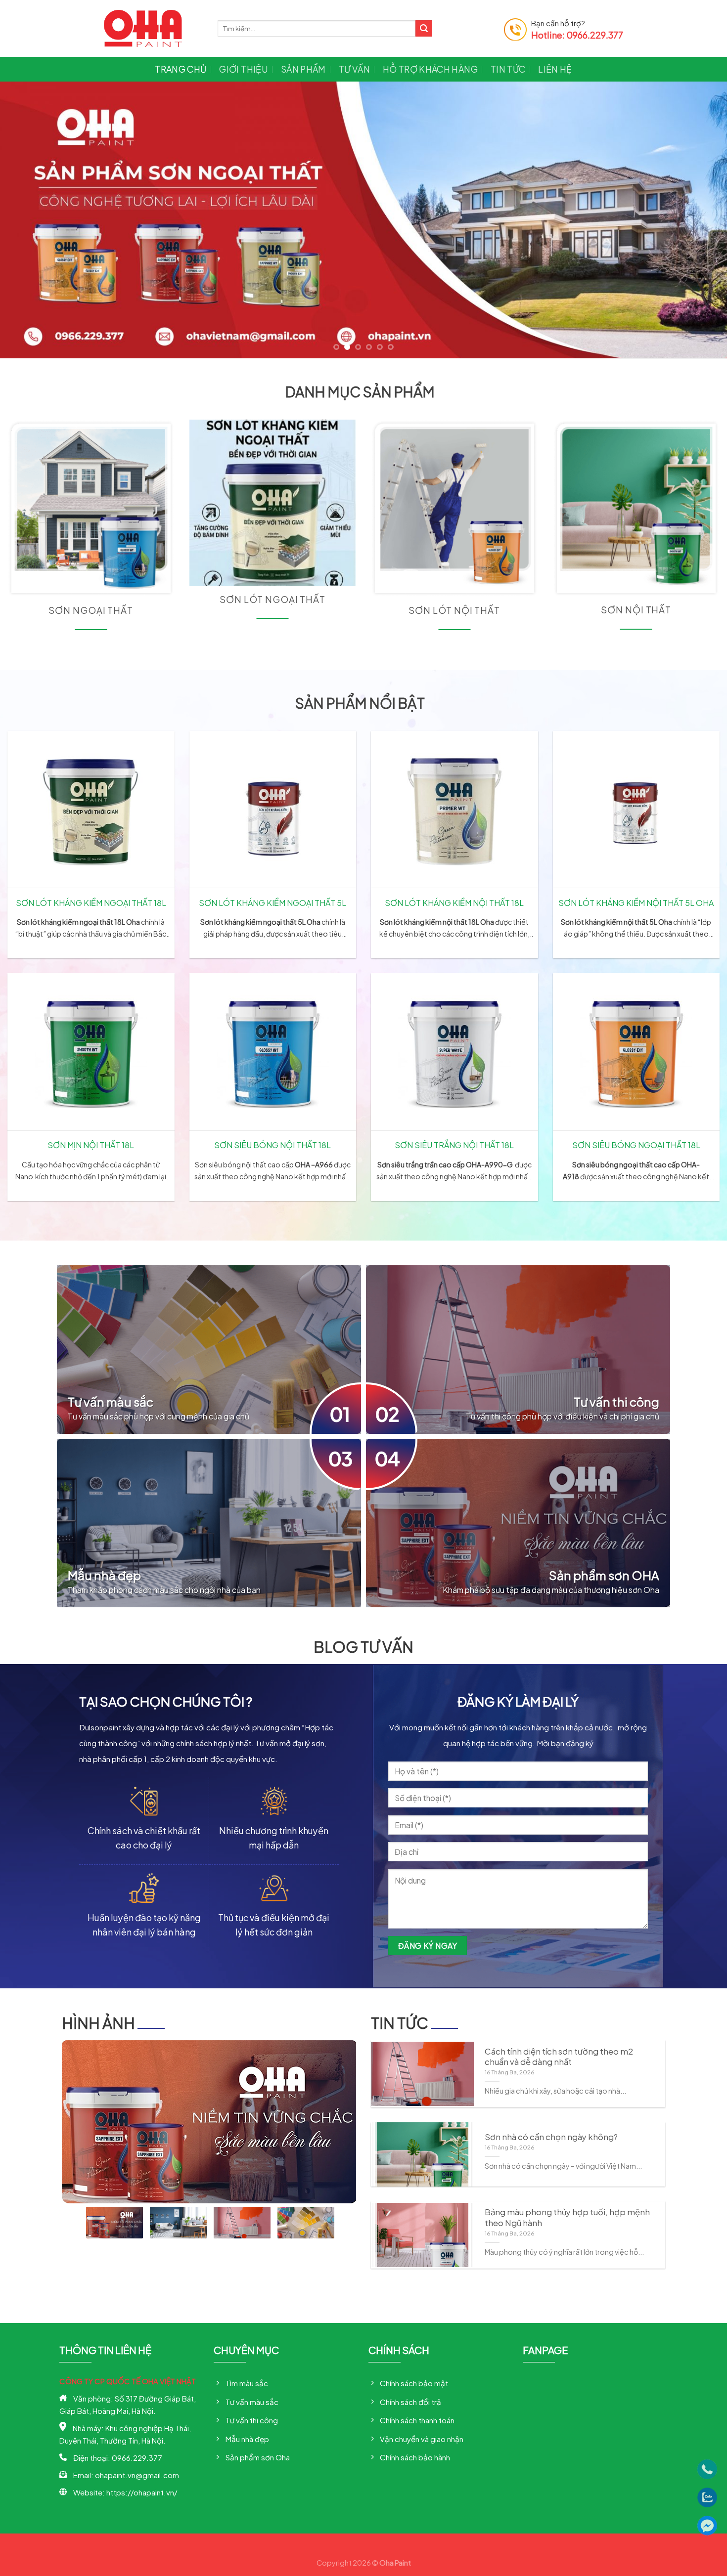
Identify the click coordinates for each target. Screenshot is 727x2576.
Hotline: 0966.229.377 (577, 35)
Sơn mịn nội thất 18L (91, 1144)
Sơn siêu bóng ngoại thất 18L (636, 1144)
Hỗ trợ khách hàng (430, 69)
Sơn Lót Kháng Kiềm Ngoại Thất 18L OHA (91, 902)
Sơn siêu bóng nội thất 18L (273, 1144)
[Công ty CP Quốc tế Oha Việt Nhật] (153, 28)
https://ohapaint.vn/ (142, 2492)
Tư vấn (354, 69)
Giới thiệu (244, 69)
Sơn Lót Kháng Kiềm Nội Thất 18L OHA (454, 902)
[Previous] (27, 220)
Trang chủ (181, 69)
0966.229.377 (137, 2457)
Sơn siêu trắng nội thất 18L (454, 1144)
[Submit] (424, 29)
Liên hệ (555, 69)
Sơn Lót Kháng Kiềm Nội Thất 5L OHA (636, 902)
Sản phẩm (303, 69)
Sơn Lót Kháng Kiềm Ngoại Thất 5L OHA (273, 902)
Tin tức (508, 69)
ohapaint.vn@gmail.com (137, 2474)
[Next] (700, 220)
